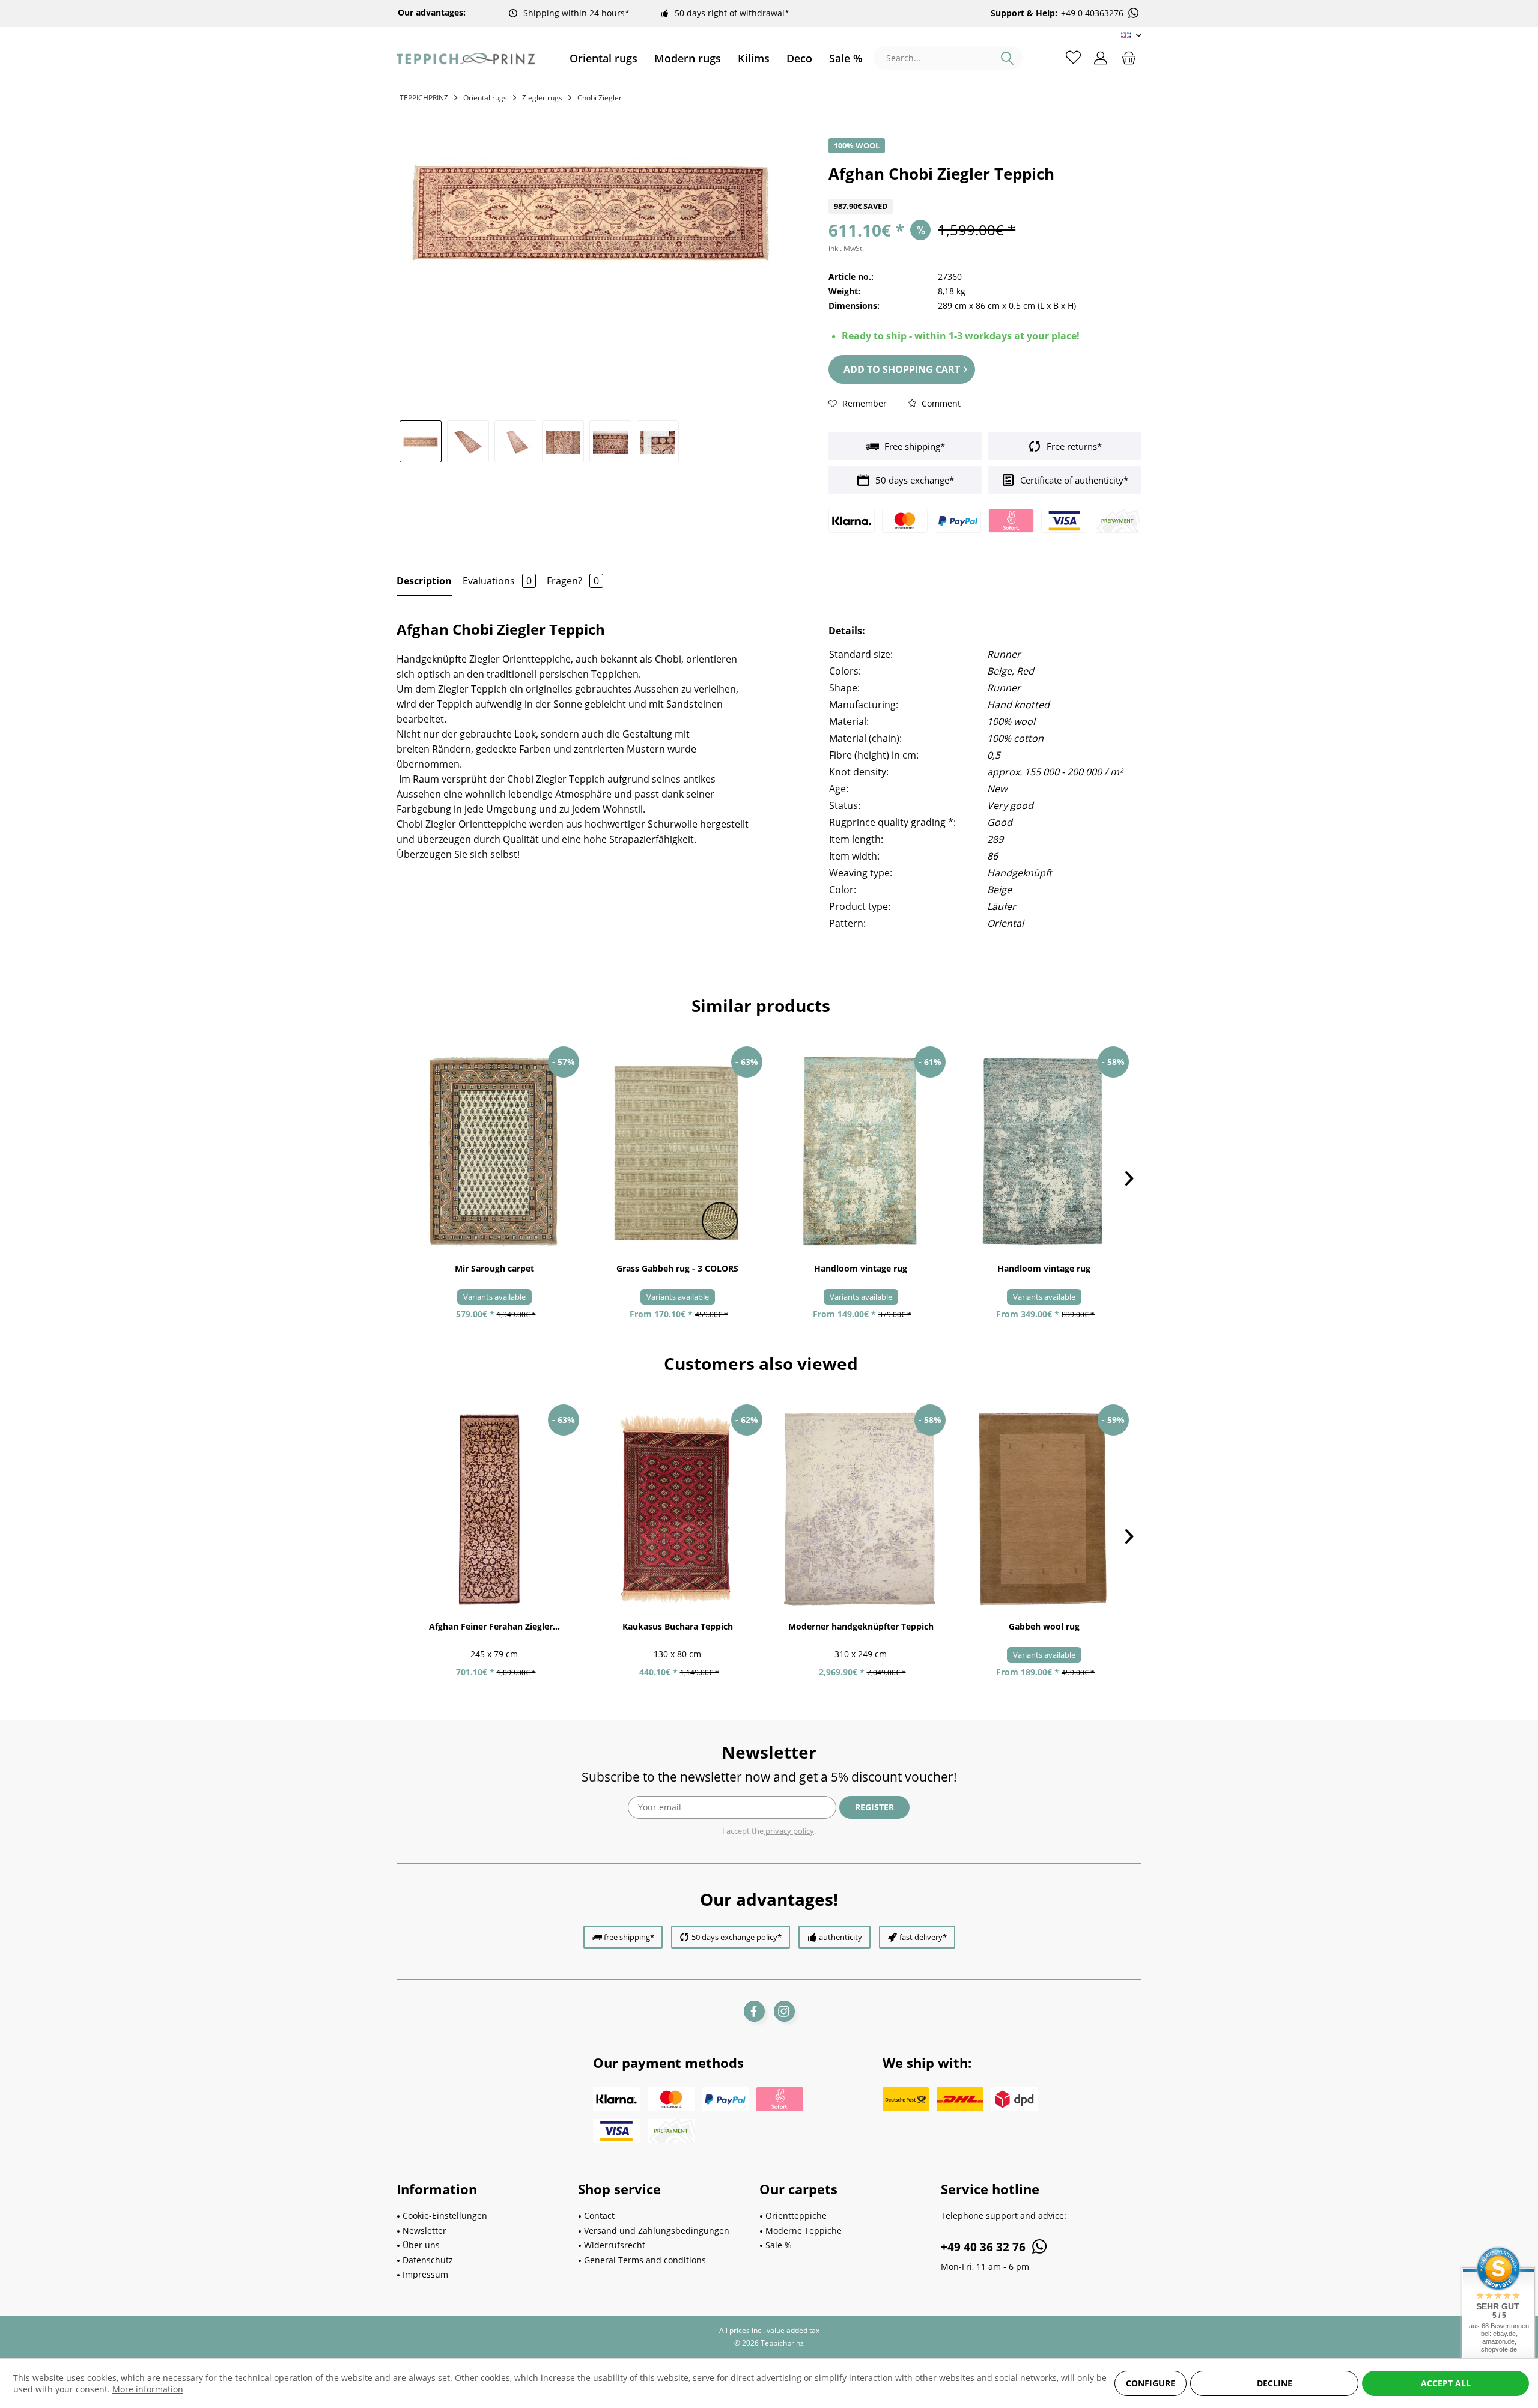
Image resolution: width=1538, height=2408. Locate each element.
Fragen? (573, 581)
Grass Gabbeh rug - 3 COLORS (677, 1268)
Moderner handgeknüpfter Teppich (861, 1626)
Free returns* (1073, 446)
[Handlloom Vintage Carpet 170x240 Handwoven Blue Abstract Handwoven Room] (1044, 1151)
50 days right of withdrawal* (732, 13)
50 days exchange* (913, 480)
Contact (599, 2215)
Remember (863, 403)
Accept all (1446, 2383)
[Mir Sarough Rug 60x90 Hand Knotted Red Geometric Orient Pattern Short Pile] (494, 1151)
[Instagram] (784, 2011)
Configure (1150, 2383)
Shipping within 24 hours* (576, 13)
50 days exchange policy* (737, 1937)
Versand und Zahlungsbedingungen (657, 2231)
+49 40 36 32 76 (985, 2247)
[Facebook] (754, 2011)
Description (424, 581)
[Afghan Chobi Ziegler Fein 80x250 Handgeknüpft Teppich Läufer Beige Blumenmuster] (494, 1509)
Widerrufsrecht (615, 2245)
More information (148, 2389)
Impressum (425, 2274)
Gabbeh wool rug (1044, 1626)
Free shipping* (913, 446)
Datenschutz (428, 2260)
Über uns (421, 2245)
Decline (1275, 2383)
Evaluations (497, 581)
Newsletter (424, 2231)
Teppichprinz (424, 98)
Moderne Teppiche (804, 2231)
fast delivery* (923, 1937)
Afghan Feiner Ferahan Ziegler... (494, 1626)
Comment (940, 403)
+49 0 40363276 (1092, 13)
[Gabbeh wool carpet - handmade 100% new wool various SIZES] (1044, 1509)
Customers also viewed (761, 1363)
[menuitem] (603, 59)
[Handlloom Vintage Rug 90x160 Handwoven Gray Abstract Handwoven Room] (861, 1151)
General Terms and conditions (645, 2260)
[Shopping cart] (1129, 57)
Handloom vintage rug (861, 1268)
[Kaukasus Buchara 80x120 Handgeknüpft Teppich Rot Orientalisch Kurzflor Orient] (677, 1509)
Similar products (761, 1005)
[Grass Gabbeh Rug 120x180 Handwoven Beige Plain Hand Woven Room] (677, 1151)
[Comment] (985, 191)
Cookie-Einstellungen (445, 2215)
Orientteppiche (796, 2215)
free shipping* (629, 1937)
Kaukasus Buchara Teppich (678, 1626)
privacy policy (789, 1831)
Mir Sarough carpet (494, 1268)
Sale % (779, 2245)
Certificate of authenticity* (1073, 480)
